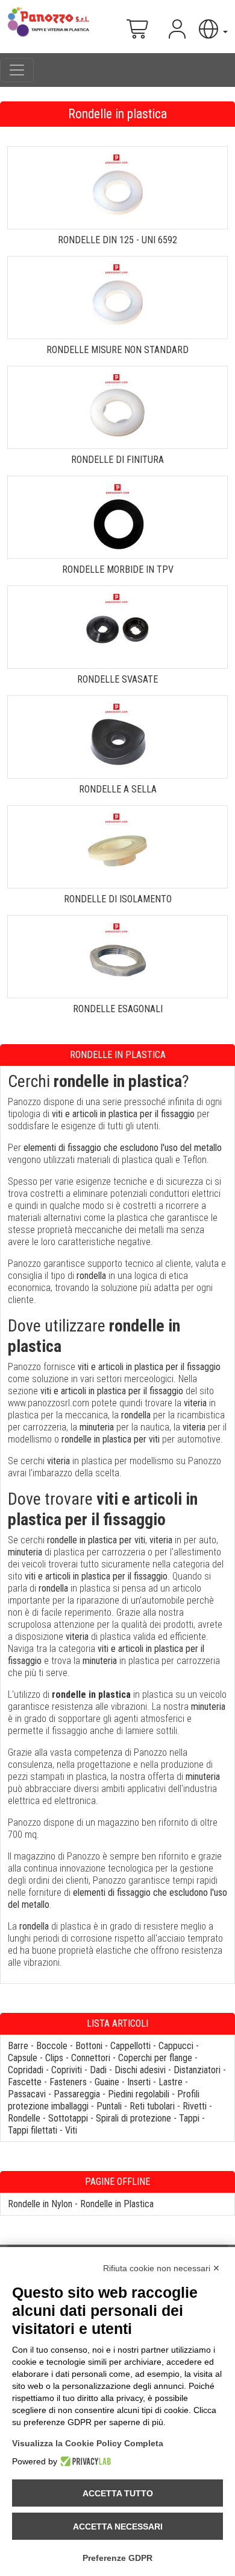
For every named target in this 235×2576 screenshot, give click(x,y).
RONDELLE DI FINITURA (117, 460)
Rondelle (24, 2118)
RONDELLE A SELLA (118, 789)
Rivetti (195, 2106)
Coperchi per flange (155, 2058)
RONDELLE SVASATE (117, 679)
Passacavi (27, 2094)
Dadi (98, 2070)
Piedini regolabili (139, 2094)
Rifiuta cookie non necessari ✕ (161, 2268)
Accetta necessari (118, 2527)
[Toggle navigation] (17, 70)
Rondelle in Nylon (40, 2204)
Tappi (189, 2118)
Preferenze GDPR (117, 2558)
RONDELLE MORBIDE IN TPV (118, 569)
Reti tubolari (152, 2106)
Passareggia (77, 2094)
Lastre (171, 2082)
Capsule (23, 2058)
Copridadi (26, 2070)
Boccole (52, 2046)
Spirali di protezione (133, 2118)
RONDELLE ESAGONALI (118, 1009)
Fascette (25, 2082)
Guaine (107, 2082)
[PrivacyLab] (84, 2461)
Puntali (109, 2106)
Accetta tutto (118, 2493)
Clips (54, 2058)
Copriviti (67, 2070)
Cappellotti (130, 2046)
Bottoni (89, 2046)
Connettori (91, 2058)
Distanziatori (197, 2070)
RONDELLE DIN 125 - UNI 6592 (117, 240)
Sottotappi (68, 2118)
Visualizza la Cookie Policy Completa (88, 2443)
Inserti (139, 2082)
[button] (212, 29)
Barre (18, 2046)
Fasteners (68, 2082)
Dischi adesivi (140, 2070)
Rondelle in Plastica (117, 2204)
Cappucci (176, 2046)
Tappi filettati (33, 2130)
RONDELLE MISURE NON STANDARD (117, 350)
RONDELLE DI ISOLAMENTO (118, 899)
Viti (71, 2130)
